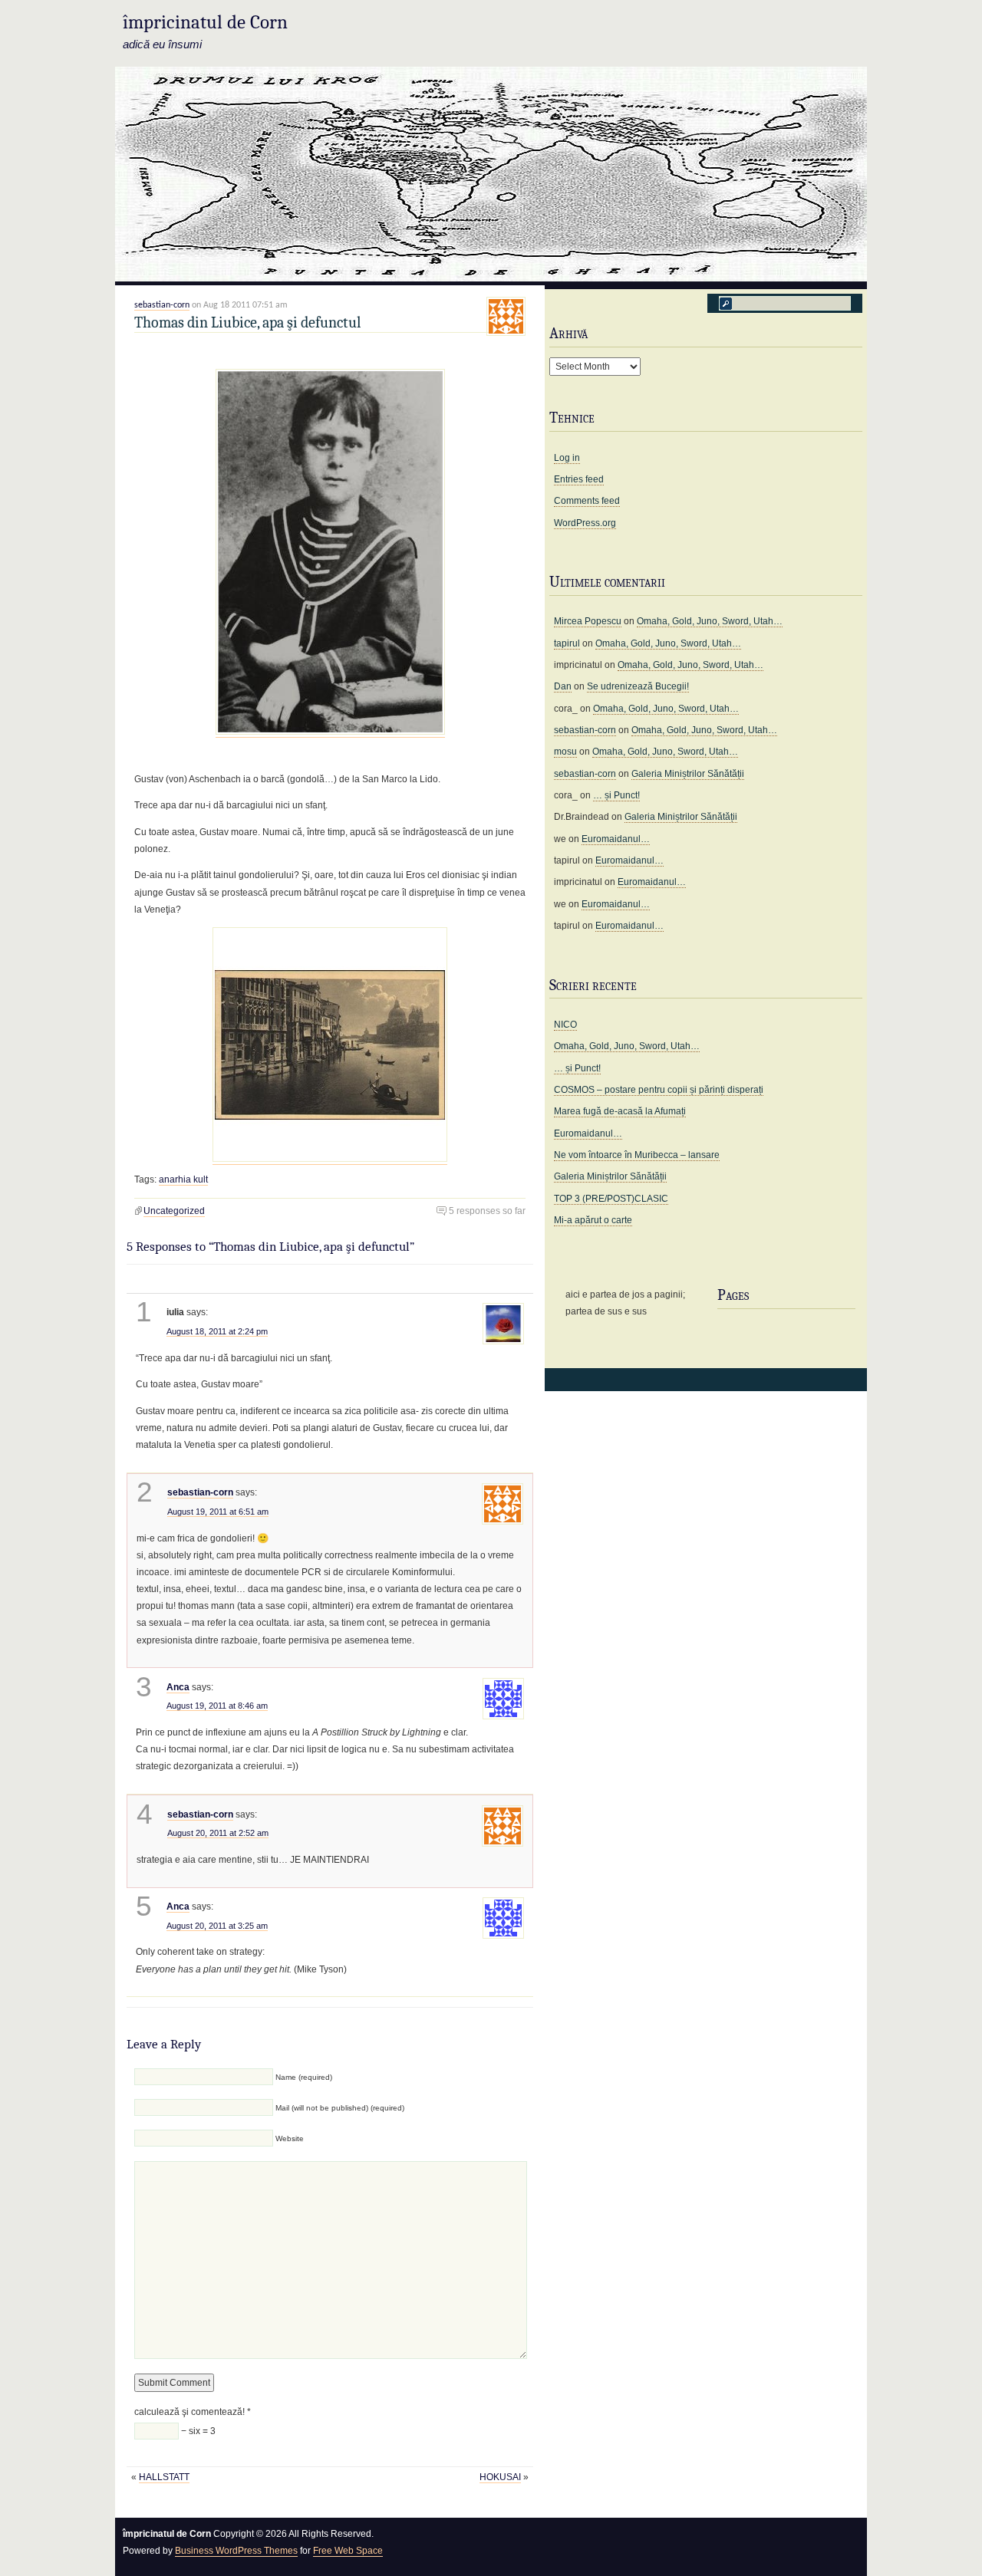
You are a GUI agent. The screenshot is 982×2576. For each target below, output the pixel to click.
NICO (565, 1025)
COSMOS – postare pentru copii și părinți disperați (659, 1090)
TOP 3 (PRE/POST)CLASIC (611, 1199)
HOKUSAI (500, 2477)
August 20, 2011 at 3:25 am (217, 1926)
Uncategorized (174, 1211)
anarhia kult (183, 1179)
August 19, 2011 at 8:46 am (217, 1706)
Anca (178, 1687)
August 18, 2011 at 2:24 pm (217, 1331)
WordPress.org (585, 523)
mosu (565, 752)
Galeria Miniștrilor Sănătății (688, 774)
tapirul (567, 643)
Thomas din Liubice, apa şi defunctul (247, 322)
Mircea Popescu (588, 621)
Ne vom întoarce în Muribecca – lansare (637, 1155)
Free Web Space (348, 2551)
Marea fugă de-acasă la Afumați (620, 1111)
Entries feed (579, 479)
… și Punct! (616, 795)
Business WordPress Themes (236, 2551)
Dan (563, 686)
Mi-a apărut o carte (593, 1220)
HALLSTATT (164, 2477)
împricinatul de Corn (205, 22)
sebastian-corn (162, 305)
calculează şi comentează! (193, 2412)
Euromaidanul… (616, 839)
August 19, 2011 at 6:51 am (218, 1512)
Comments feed (587, 501)
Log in (567, 458)
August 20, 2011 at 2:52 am (218, 1833)
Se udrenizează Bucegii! (638, 686)
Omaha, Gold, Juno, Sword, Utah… (710, 621)
